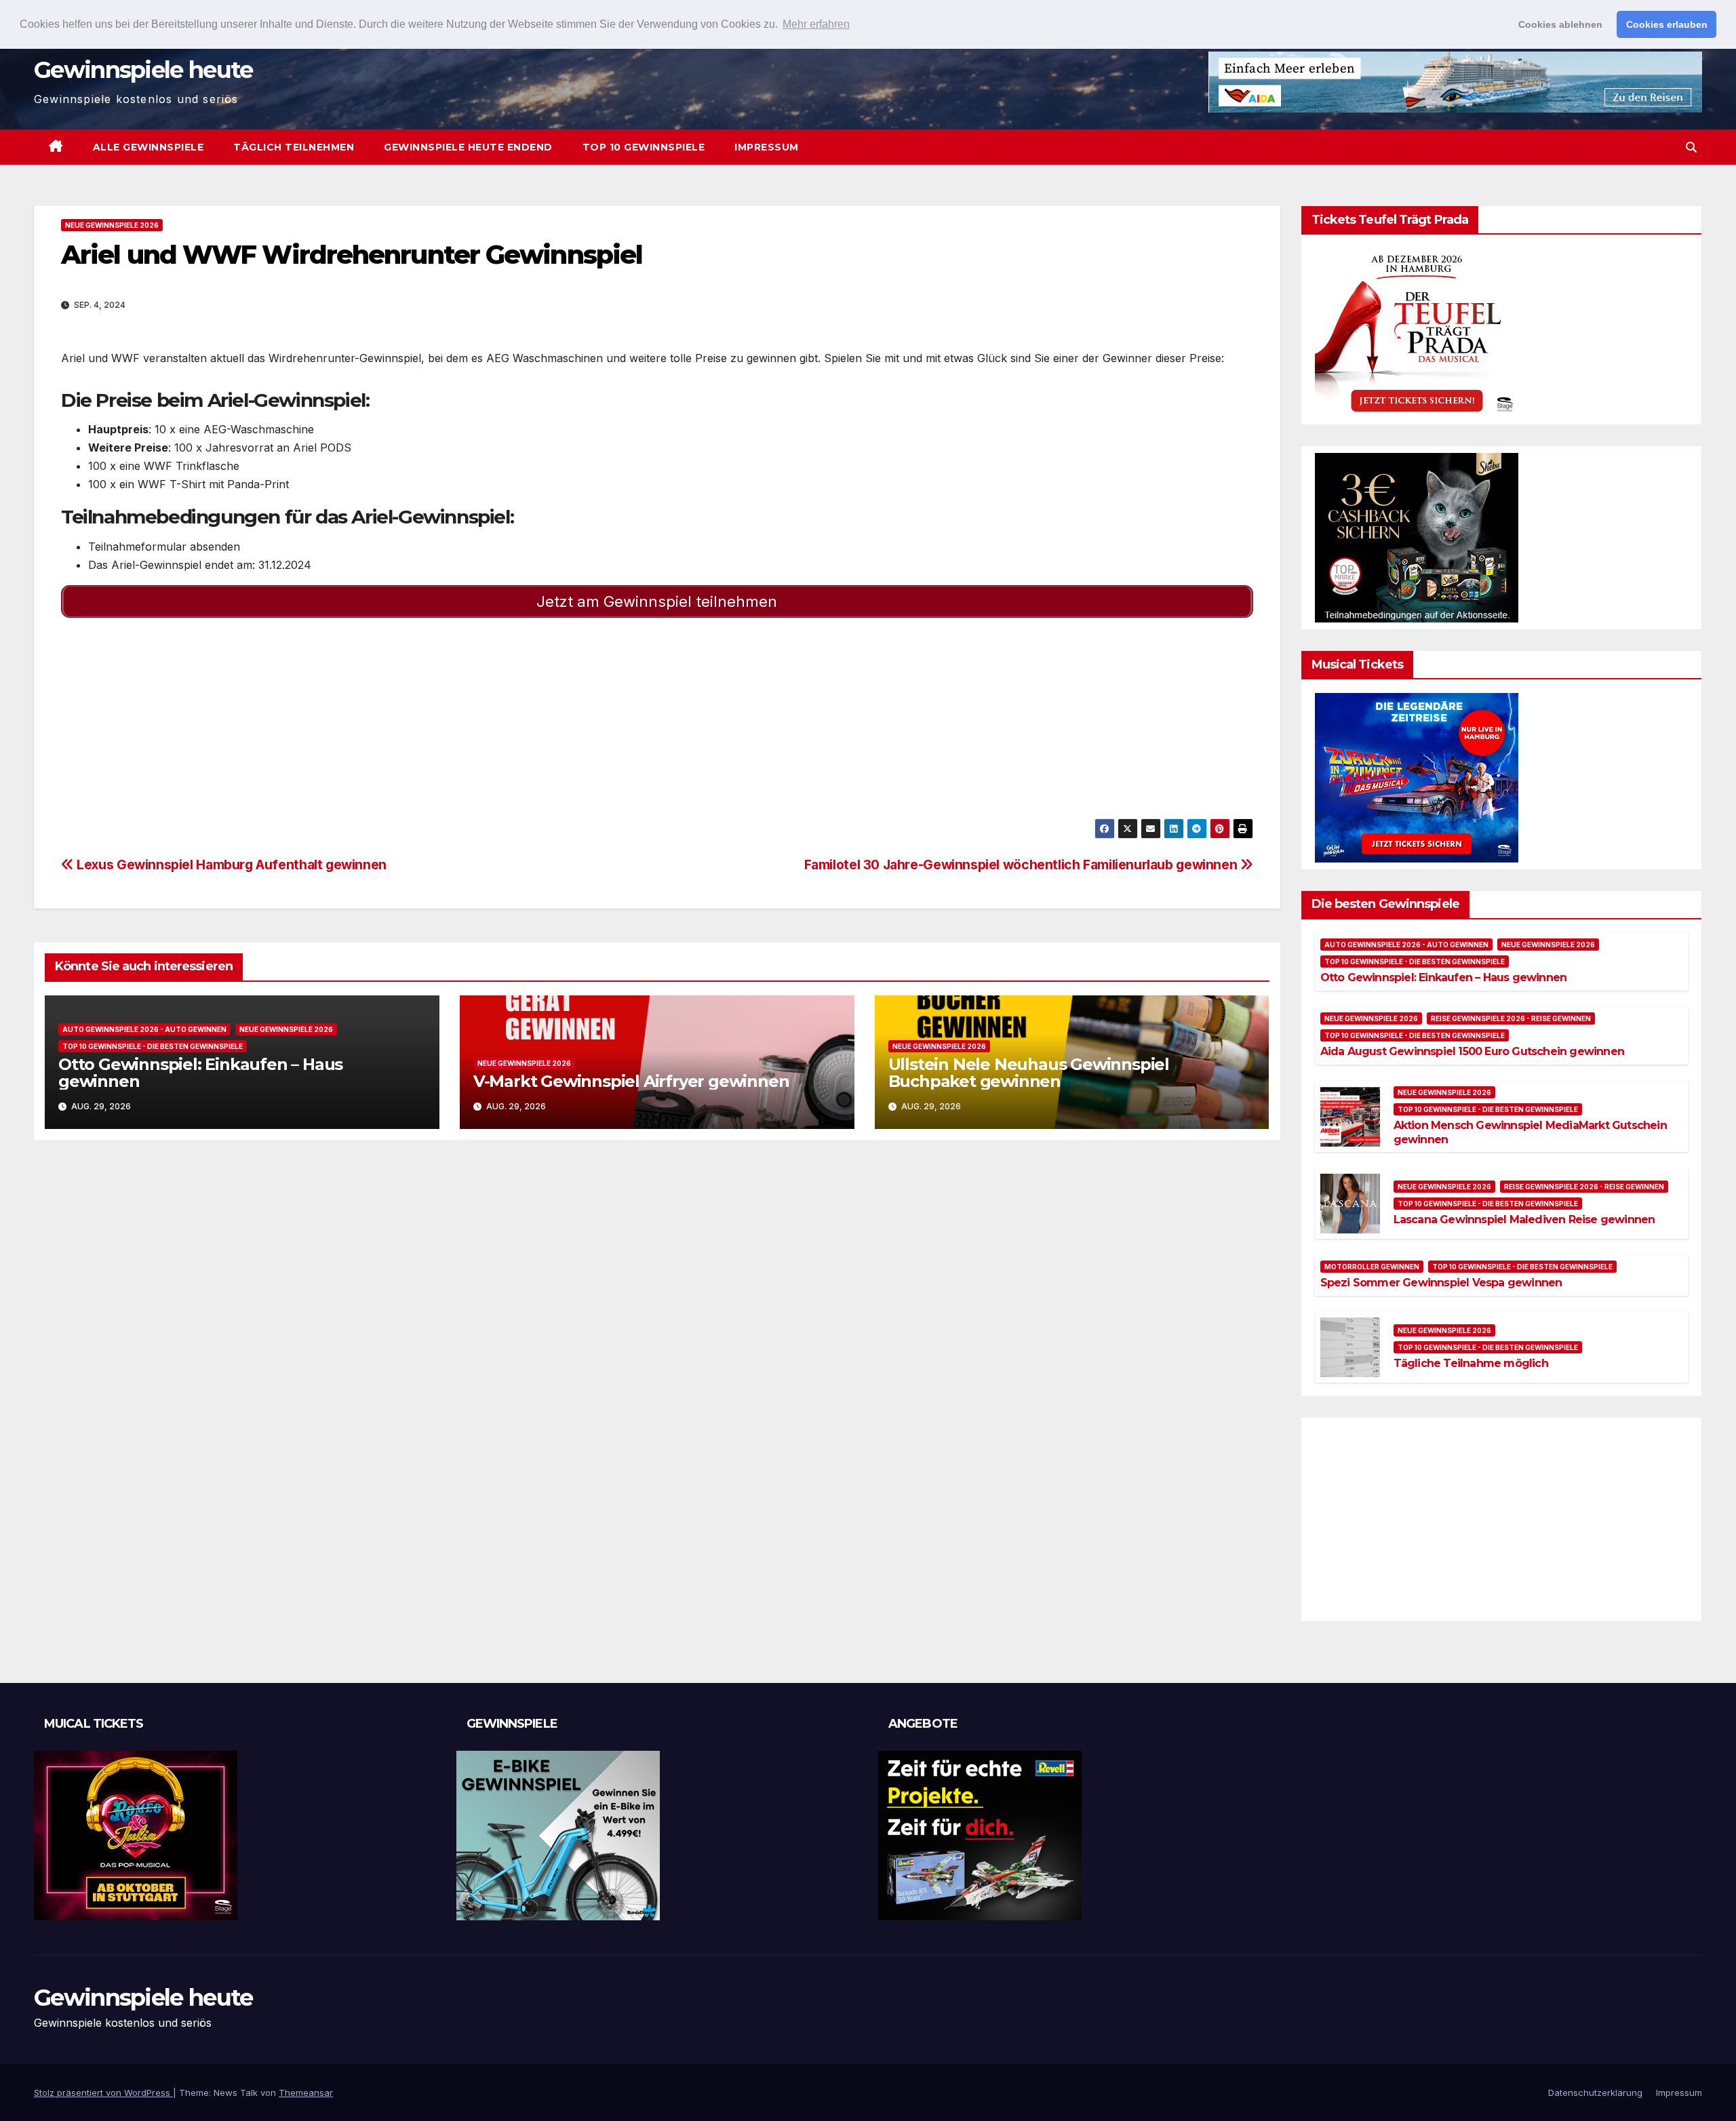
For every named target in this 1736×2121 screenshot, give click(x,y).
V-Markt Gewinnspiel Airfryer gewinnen (631, 1081)
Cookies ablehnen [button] (1560, 24)
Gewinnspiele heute (143, 70)
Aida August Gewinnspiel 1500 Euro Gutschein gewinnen (1472, 1051)
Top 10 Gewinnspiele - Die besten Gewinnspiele (153, 1046)
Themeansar (306, 2093)
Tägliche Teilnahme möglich (1471, 1363)
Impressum (767, 147)
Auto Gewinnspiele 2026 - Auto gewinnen (144, 1029)
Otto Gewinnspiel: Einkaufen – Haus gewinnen (200, 1073)
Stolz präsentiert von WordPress (103, 2093)
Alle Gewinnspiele (149, 147)
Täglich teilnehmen (294, 147)
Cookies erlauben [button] (1667, 24)
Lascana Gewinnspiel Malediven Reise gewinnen (1524, 1220)
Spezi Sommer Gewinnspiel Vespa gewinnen (1441, 1283)
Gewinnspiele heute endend (468, 147)
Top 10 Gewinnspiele (644, 147)
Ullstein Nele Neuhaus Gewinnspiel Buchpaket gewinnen (1029, 1073)
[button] (1691, 147)
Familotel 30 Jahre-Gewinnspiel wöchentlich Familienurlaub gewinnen (1022, 865)
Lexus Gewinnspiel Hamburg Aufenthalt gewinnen (230, 865)
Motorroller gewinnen (1372, 1267)
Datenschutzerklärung (1595, 2093)
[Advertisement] (468, 723)
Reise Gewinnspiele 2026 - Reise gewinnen (1511, 1018)
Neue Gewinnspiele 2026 (112, 225)
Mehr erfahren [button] (816, 24)
